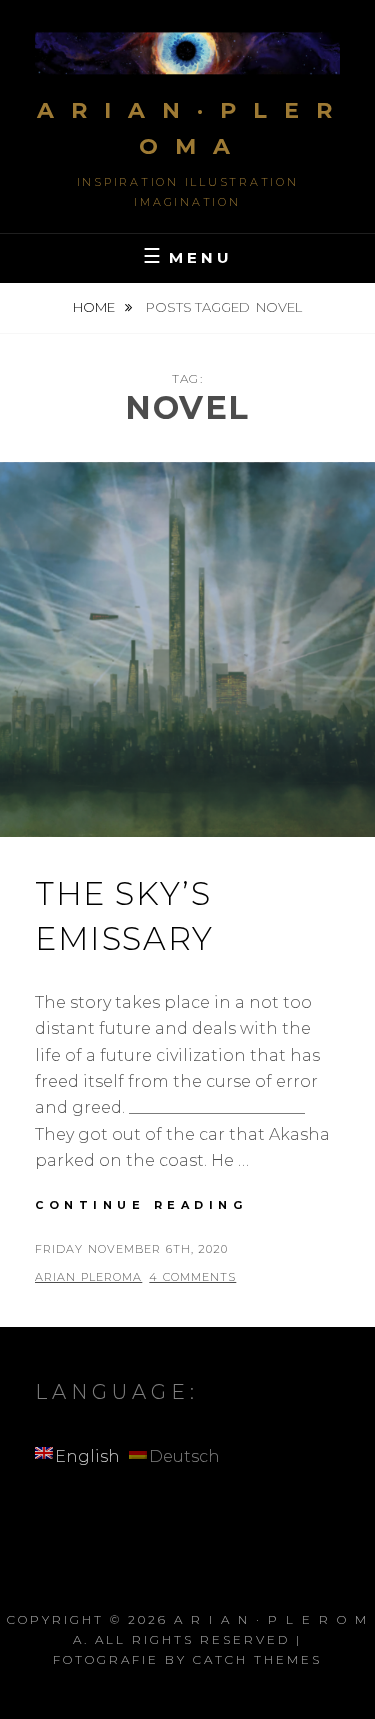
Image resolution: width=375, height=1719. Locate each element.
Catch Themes (257, 1659)
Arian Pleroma (88, 1277)
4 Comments (192, 1277)
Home (95, 307)
